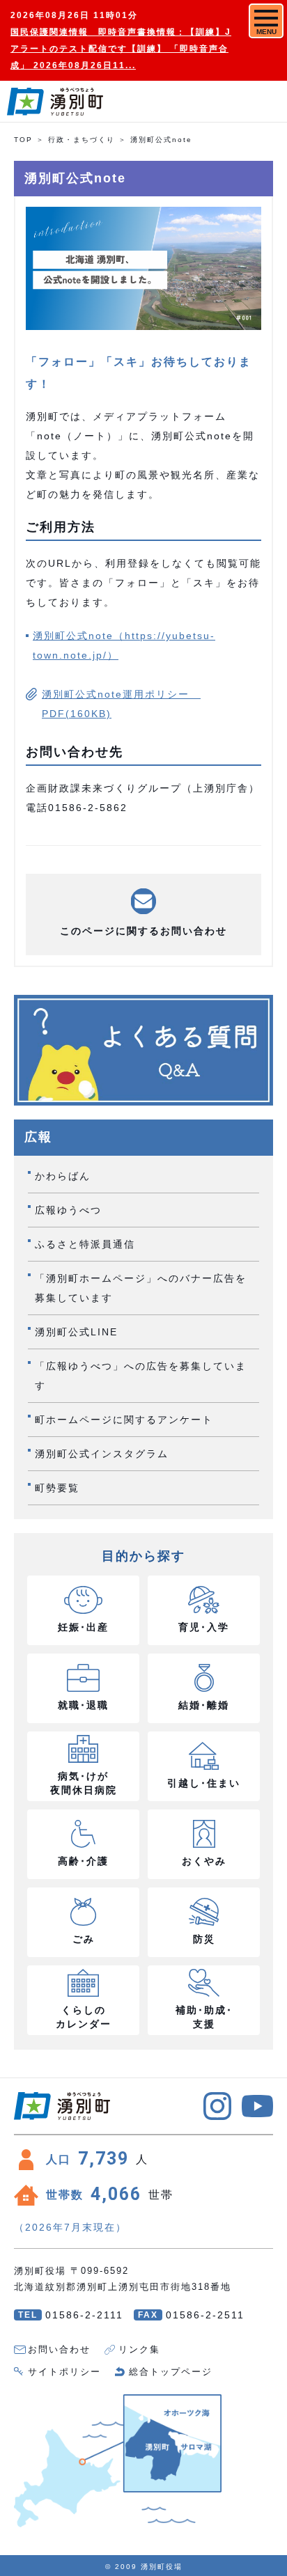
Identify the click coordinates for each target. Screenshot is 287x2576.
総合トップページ (171, 2372)
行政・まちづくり (82, 140)
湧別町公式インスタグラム (102, 1454)
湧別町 (55, 102)
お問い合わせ (59, 2349)
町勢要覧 (57, 1488)
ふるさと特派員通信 (85, 1244)
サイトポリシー (64, 2372)
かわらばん (63, 1176)
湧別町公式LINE (76, 1332)
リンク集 (139, 2349)
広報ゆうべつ (68, 1210)
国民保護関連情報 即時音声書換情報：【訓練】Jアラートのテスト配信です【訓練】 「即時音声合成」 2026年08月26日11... (121, 49)
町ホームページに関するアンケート (124, 1420)
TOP (23, 140)
